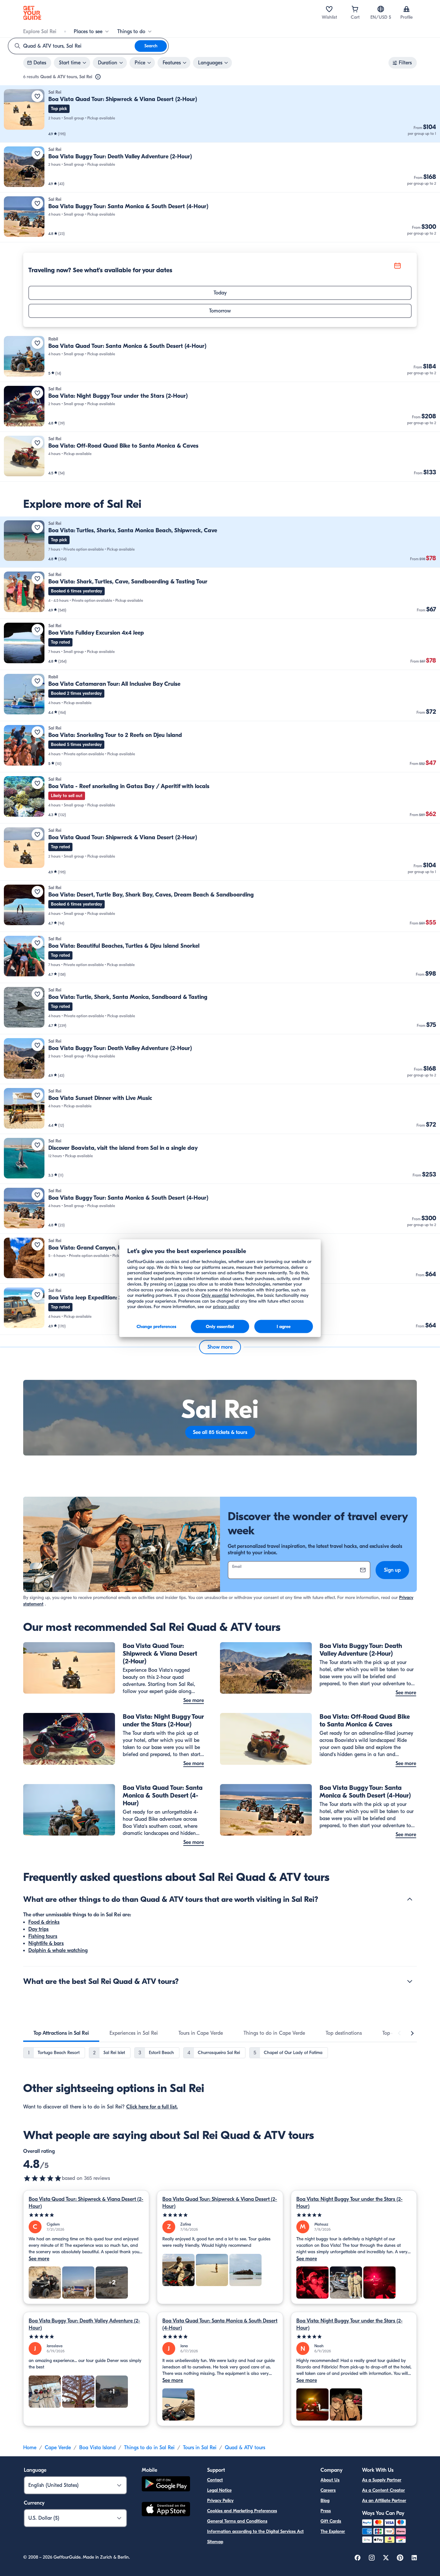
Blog (325, 2501)
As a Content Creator (383, 2490)
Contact (215, 2480)
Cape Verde (58, 2448)
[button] (220, 114)
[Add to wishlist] (37, 96)
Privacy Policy (220, 2501)
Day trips (38, 1929)
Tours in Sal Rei (200, 2448)
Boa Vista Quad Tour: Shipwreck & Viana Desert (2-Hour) (86, 2203)
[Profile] (407, 9)
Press (326, 2511)
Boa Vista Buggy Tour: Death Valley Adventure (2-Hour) (84, 2324)
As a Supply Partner (382, 2480)
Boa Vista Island (97, 2448)
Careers (328, 2490)
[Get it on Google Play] (166, 2485)
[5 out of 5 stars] (86, 2215)
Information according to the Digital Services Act (255, 2531)
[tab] (61, 2033)
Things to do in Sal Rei (149, 2448)
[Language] (381, 9)
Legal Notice (219, 2490)
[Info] (98, 77)
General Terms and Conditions (237, 2521)
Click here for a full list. (152, 2107)
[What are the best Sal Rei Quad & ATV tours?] (410, 1981)
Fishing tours (43, 1936)
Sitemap (215, 2542)
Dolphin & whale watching (58, 1950)
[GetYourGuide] (32, 13)
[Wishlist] (329, 9)
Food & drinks (44, 1922)
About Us (330, 2480)
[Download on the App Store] (166, 2510)
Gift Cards (331, 2521)
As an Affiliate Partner (384, 2501)
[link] (220, 114)
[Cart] (355, 9)
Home (30, 2448)
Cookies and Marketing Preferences (242, 2511)
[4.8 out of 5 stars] (43, 2178)
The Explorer (333, 2531)
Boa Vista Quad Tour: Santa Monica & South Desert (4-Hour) (220, 2324)
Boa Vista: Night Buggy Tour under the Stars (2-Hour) (349, 2203)
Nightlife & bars (46, 1943)
